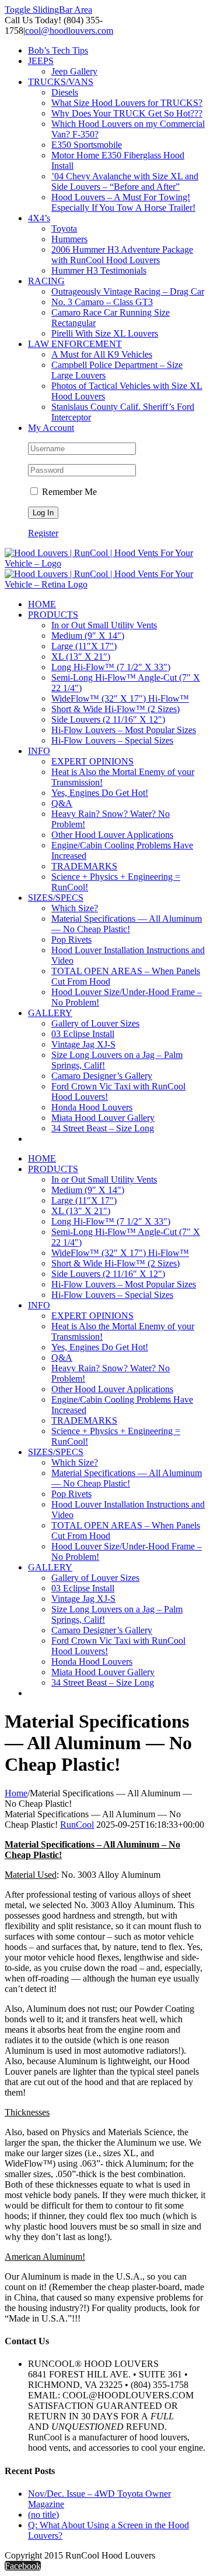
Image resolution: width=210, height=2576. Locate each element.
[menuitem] (117, 51)
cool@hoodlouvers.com (69, 31)
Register (43, 533)
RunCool (77, 1825)
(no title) (43, 2515)
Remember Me (68, 492)
